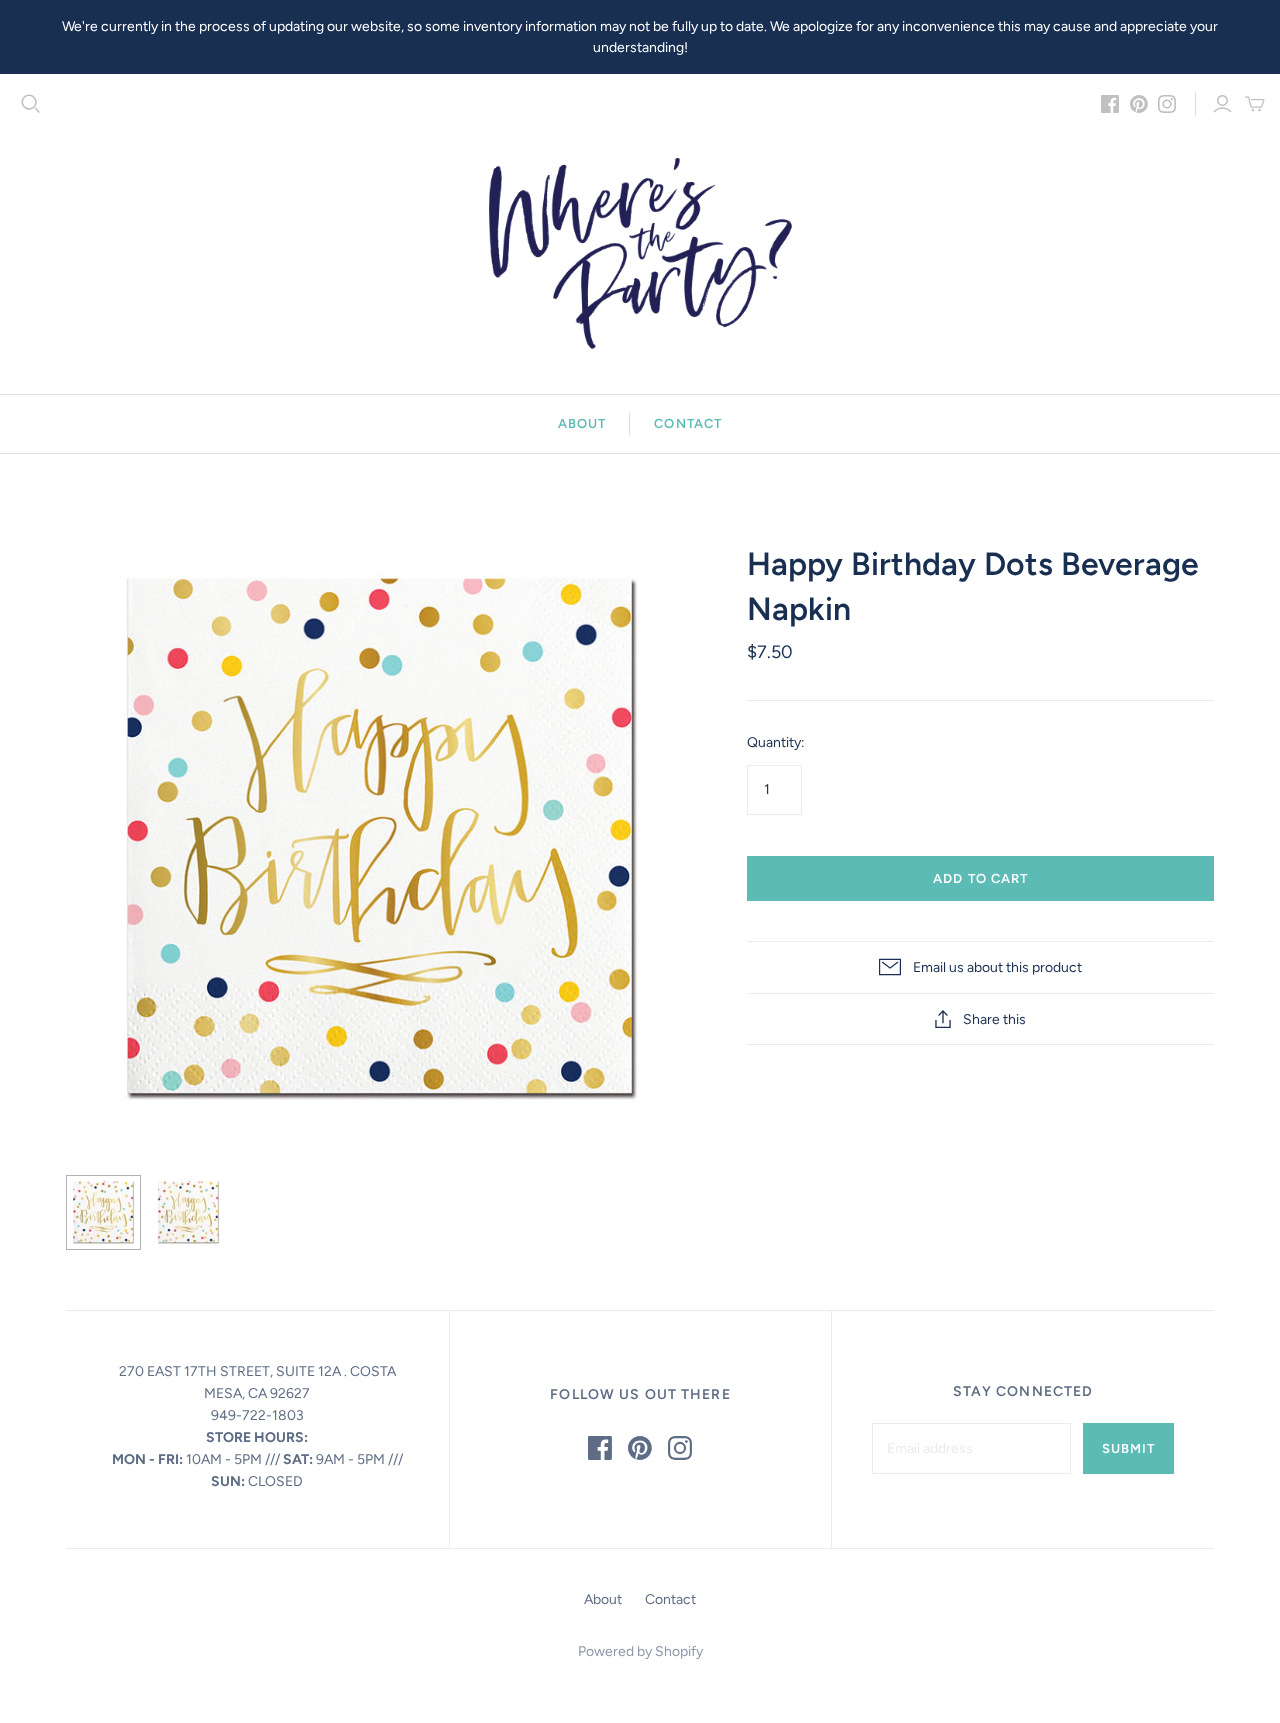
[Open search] (31, 104)
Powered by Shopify (640, 1651)
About (582, 423)
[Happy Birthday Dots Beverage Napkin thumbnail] (103, 1212)
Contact (687, 423)
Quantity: (776, 742)
